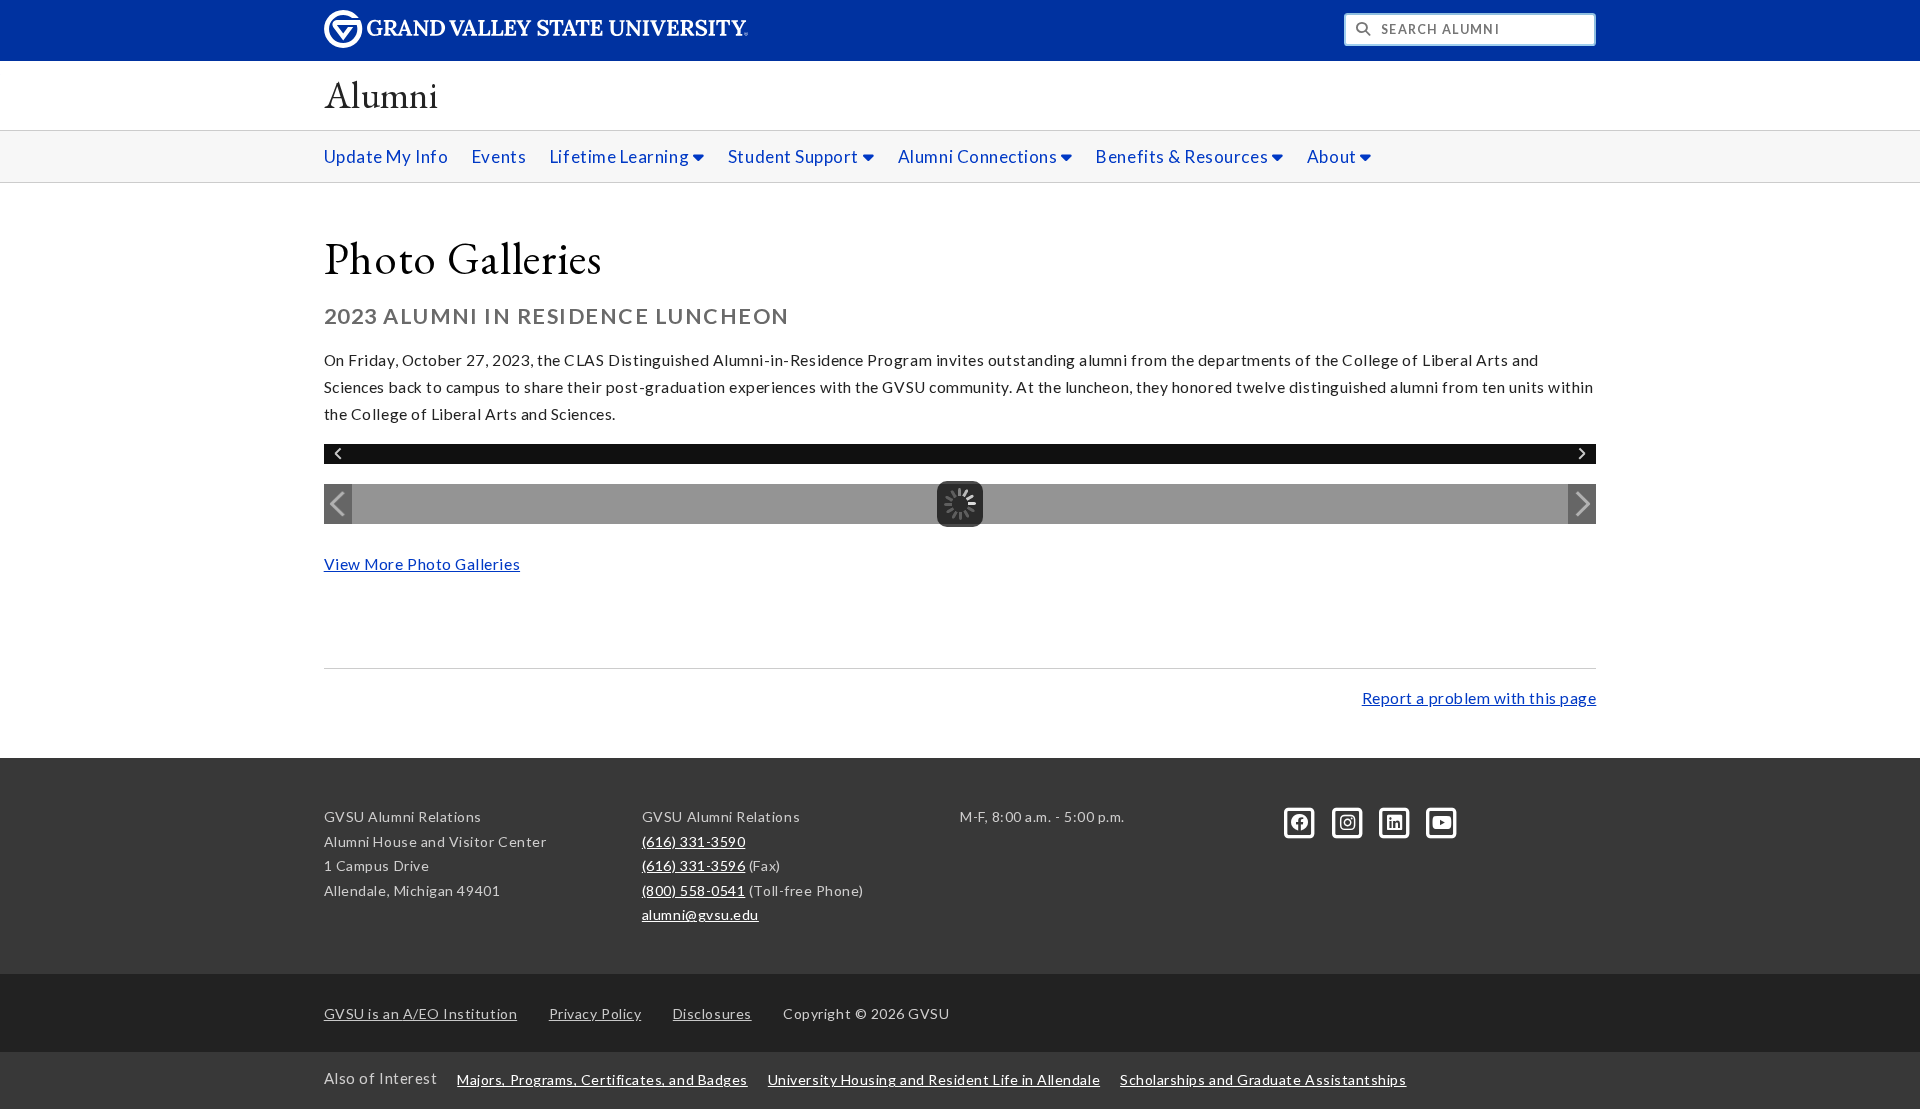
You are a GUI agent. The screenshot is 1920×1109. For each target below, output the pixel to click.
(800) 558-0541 (694, 890)
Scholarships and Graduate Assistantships (1263, 1079)
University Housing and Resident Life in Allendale (934, 1079)
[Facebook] (1301, 820)
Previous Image (338, 504)
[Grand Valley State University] (536, 42)
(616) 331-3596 (694, 865)
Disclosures (712, 1013)
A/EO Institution (421, 1013)
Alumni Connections (979, 156)
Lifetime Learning (621, 156)
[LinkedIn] (1396, 820)
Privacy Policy (595, 1013)
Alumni (381, 94)
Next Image (1582, 504)
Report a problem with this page (1479, 698)
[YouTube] (1442, 820)
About (1333, 156)
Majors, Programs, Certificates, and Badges (602, 1079)
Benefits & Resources (1183, 156)
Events (499, 156)
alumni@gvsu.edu (700, 914)
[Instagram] (1348, 820)
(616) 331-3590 (694, 841)
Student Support (795, 156)
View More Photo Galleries (422, 564)
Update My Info (386, 156)
